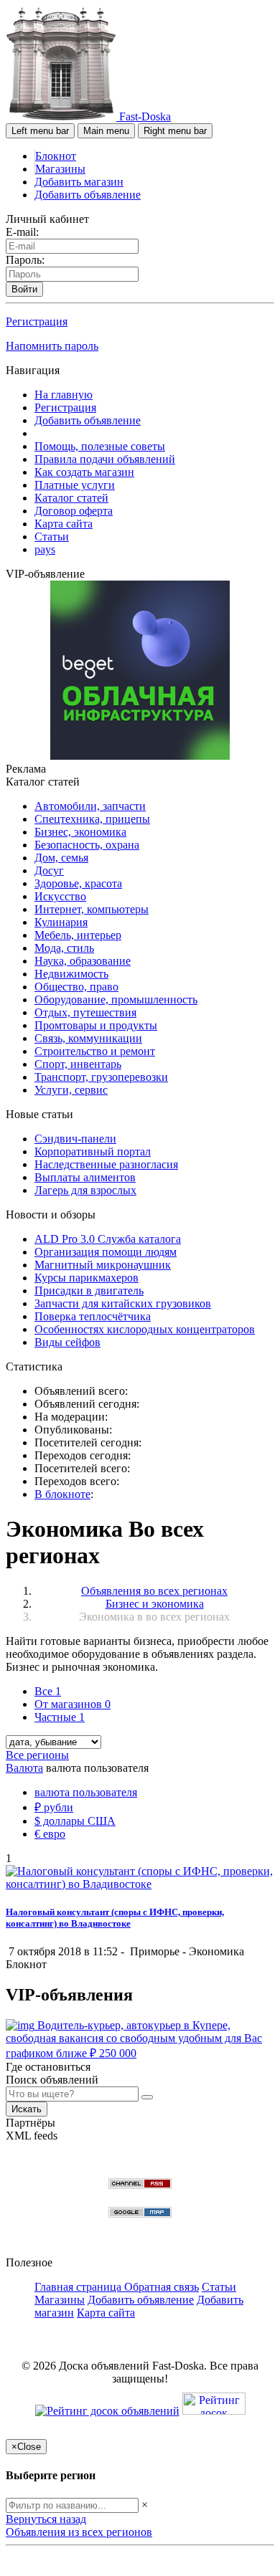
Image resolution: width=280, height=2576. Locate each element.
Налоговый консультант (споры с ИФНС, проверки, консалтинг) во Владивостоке (115, 1918)
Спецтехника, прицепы (92, 819)
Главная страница (79, 2287)
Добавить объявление (88, 195)
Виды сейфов (67, 1342)
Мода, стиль (64, 948)
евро (50, 1834)
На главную (64, 395)
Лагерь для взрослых (85, 1190)
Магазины (60, 169)
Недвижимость (71, 974)
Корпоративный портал (93, 1151)
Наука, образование (83, 961)
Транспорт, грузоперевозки (101, 1077)
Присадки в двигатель (89, 1291)
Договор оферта (74, 511)
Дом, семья (61, 858)
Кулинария (61, 922)
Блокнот (56, 156)
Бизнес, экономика (80, 832)
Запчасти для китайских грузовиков (123, 1303)
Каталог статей (71, 498)
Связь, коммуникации (88, 1038)
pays (45, 549)
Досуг (49, 870)
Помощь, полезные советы (100, 446)
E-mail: (22, 232)
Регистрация (37, 321)
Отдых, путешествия (85, 1012)
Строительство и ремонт (95, 1051)
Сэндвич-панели (75, 1139)
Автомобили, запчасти (90, 806)
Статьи (52, 536)
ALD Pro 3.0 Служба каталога (108, 1239)
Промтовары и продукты (96, 1025)
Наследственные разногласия (106, 1164)
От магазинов (73, 1704)
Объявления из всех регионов (79, 2532)
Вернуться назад (46, 2519)
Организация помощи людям (106, 1252)
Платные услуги (75, 485)
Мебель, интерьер (78, 935)
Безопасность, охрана (87, 845)
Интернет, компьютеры (92, 909)
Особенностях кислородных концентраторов (145, 1329)
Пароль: (25, 260)
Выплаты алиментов (85, 1177)
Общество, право (76, 987)
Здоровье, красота (78, 883)
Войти (24, 289)
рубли (54, 1807)
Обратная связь (162, 2287)
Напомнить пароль (52, 346)
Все (48, 1691)
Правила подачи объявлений (105, 459)
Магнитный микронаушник (103, 1265)
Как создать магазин (84, 472)
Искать (27, 2109)
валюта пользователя (86, 1792)
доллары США (75, 1821)
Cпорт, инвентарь (78, 1064)
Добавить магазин (79, 182)
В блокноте (62, 1494)
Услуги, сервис (71, 1090)
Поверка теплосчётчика (93, 1316)
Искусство (60, 896)
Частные (60, 1717)
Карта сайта (64, 524)
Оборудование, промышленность (116, 1000)
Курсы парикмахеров (87, 1278)
